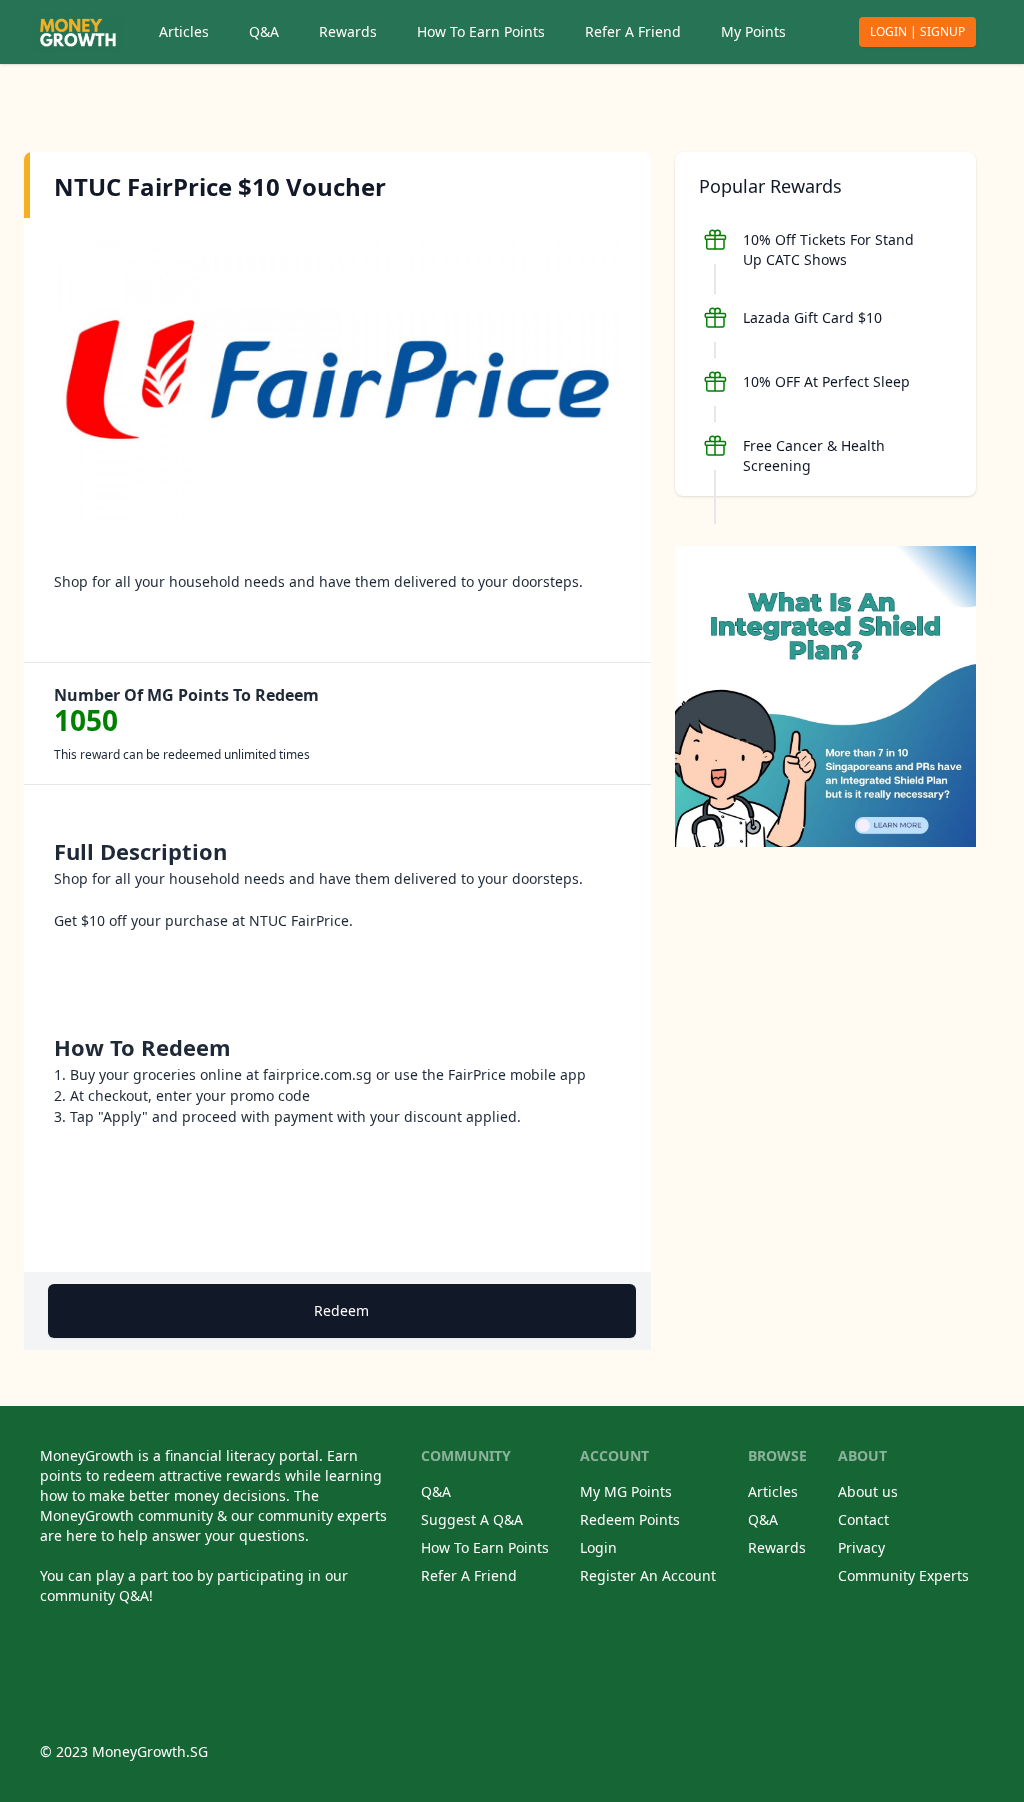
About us (868, 1491)
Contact (863, 1519)
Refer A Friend (633, 31)
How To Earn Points (481, 31)
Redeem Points (630, 1519)
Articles (184, 31)
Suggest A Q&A (472, 1519)
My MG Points (626, 1491)
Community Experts (903, 1575)
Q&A (264, 31)
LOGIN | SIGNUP (917, 31)
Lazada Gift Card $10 (812, 317)
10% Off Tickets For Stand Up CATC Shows (828, 249)
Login (598, 1547)
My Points (753, 31)
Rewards (348, 31)
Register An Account (648, 1575)
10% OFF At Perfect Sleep (826, 381)
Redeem (341, 1310)
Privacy (861, 1547)
